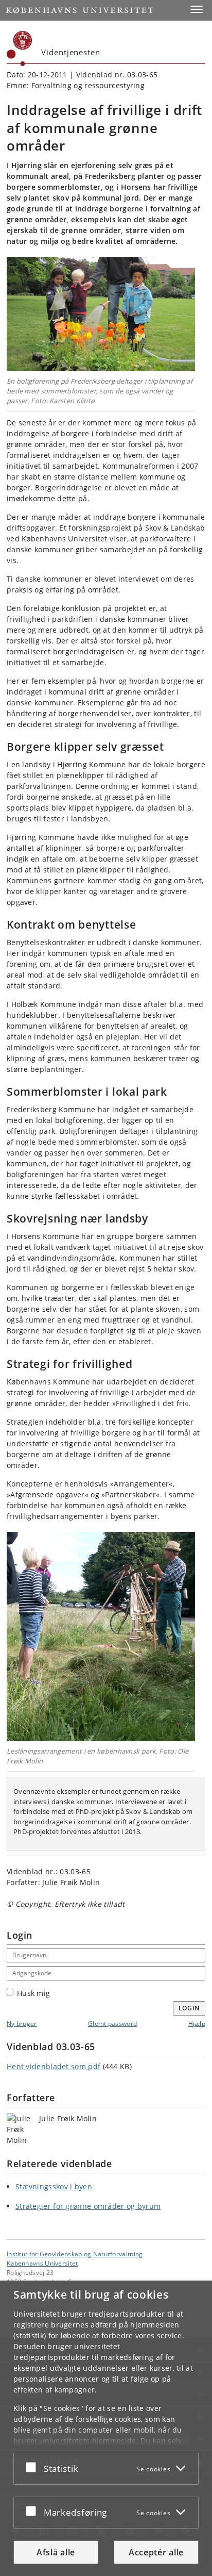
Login (189, 2008)
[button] (197, 9)
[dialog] (106, 2428)
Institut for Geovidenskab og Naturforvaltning (75, 2254)
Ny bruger (22, 2024)
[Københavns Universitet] (20, 48)
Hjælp (197, 2024)
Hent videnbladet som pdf (54, 2066)
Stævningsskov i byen (54, 2186)
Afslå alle (56, 2552)
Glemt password (112, 2024)
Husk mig (33, 1993)
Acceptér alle (156, 2552)
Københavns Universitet (42, 2263)
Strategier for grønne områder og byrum (88, 2206)
